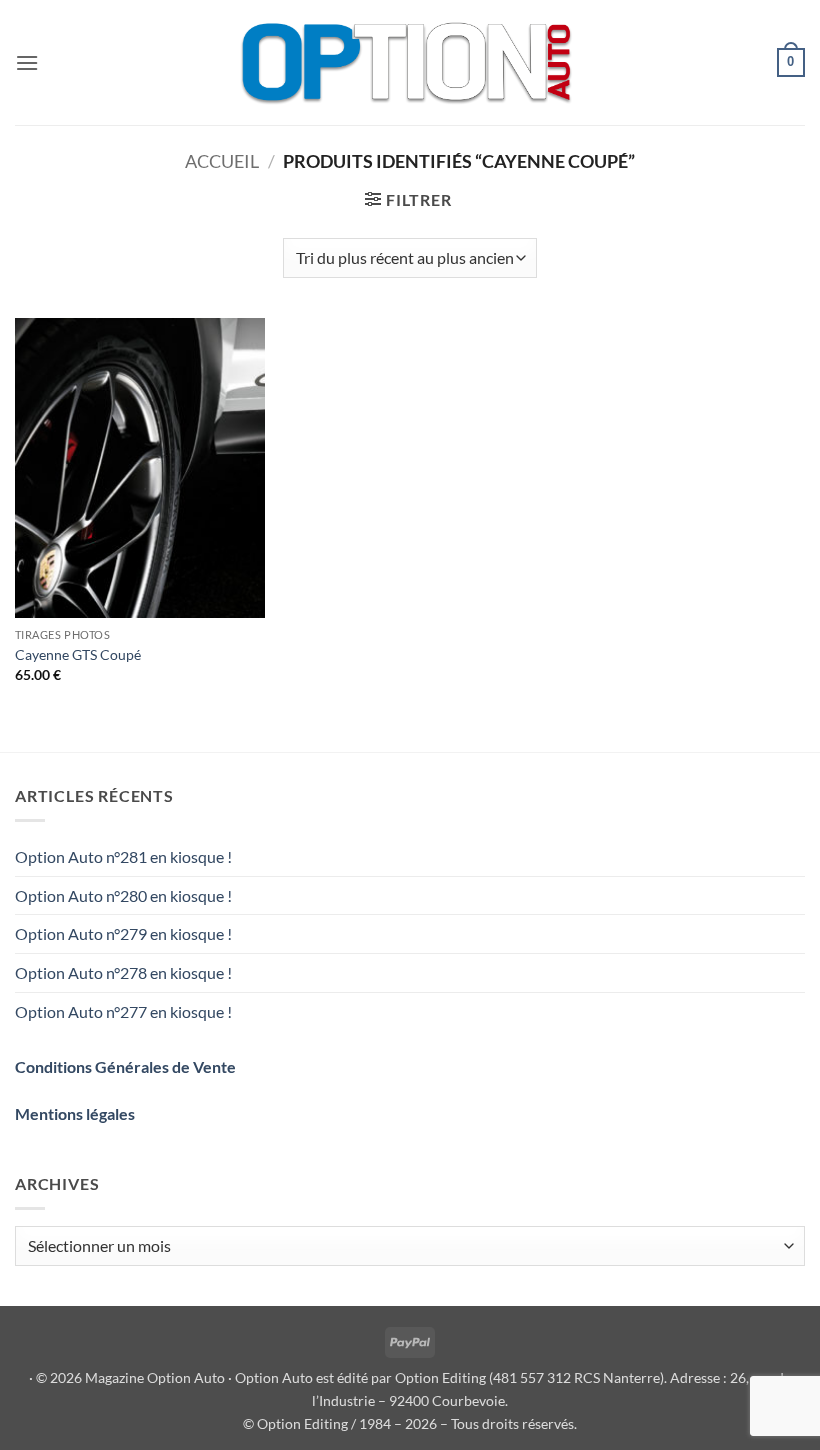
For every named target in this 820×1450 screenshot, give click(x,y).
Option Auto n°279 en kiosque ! (123, 933)
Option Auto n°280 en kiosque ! (123, 895)
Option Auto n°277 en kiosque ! (123, 1011)
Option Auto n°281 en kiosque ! (123, 856)
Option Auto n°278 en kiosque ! (123, 972)
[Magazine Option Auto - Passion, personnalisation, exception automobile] (410, 62)
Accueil (222, 161)
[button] (27, 62)
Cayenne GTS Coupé (78, 654)
